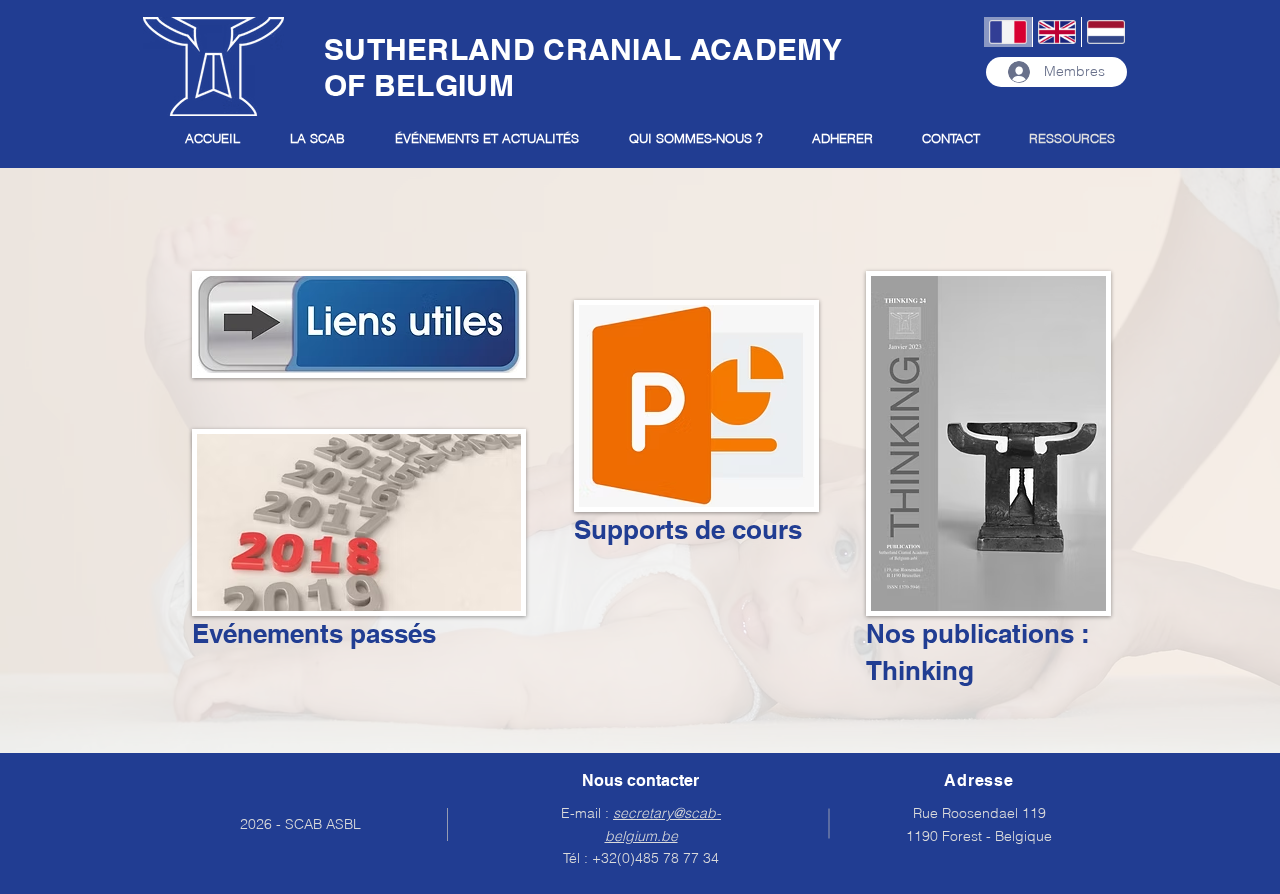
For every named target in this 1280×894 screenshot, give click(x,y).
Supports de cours (688, 529)
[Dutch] (1105, 32)
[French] (1008, 32)
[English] (1056, 32)
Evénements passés (314, 633)
